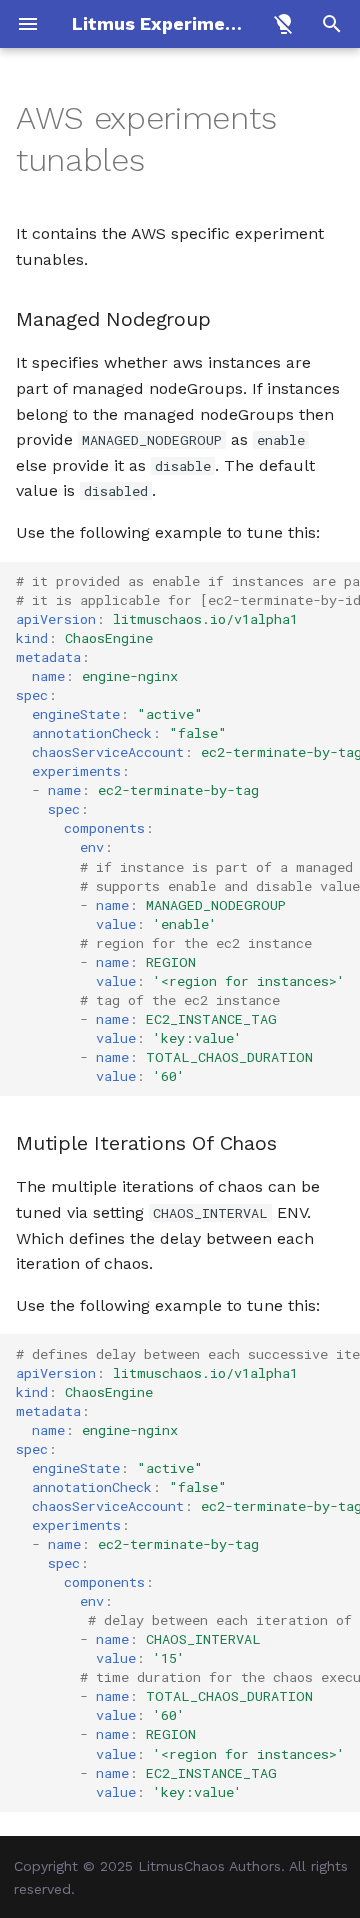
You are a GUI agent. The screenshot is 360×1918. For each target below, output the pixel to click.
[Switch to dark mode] (284, 24)
